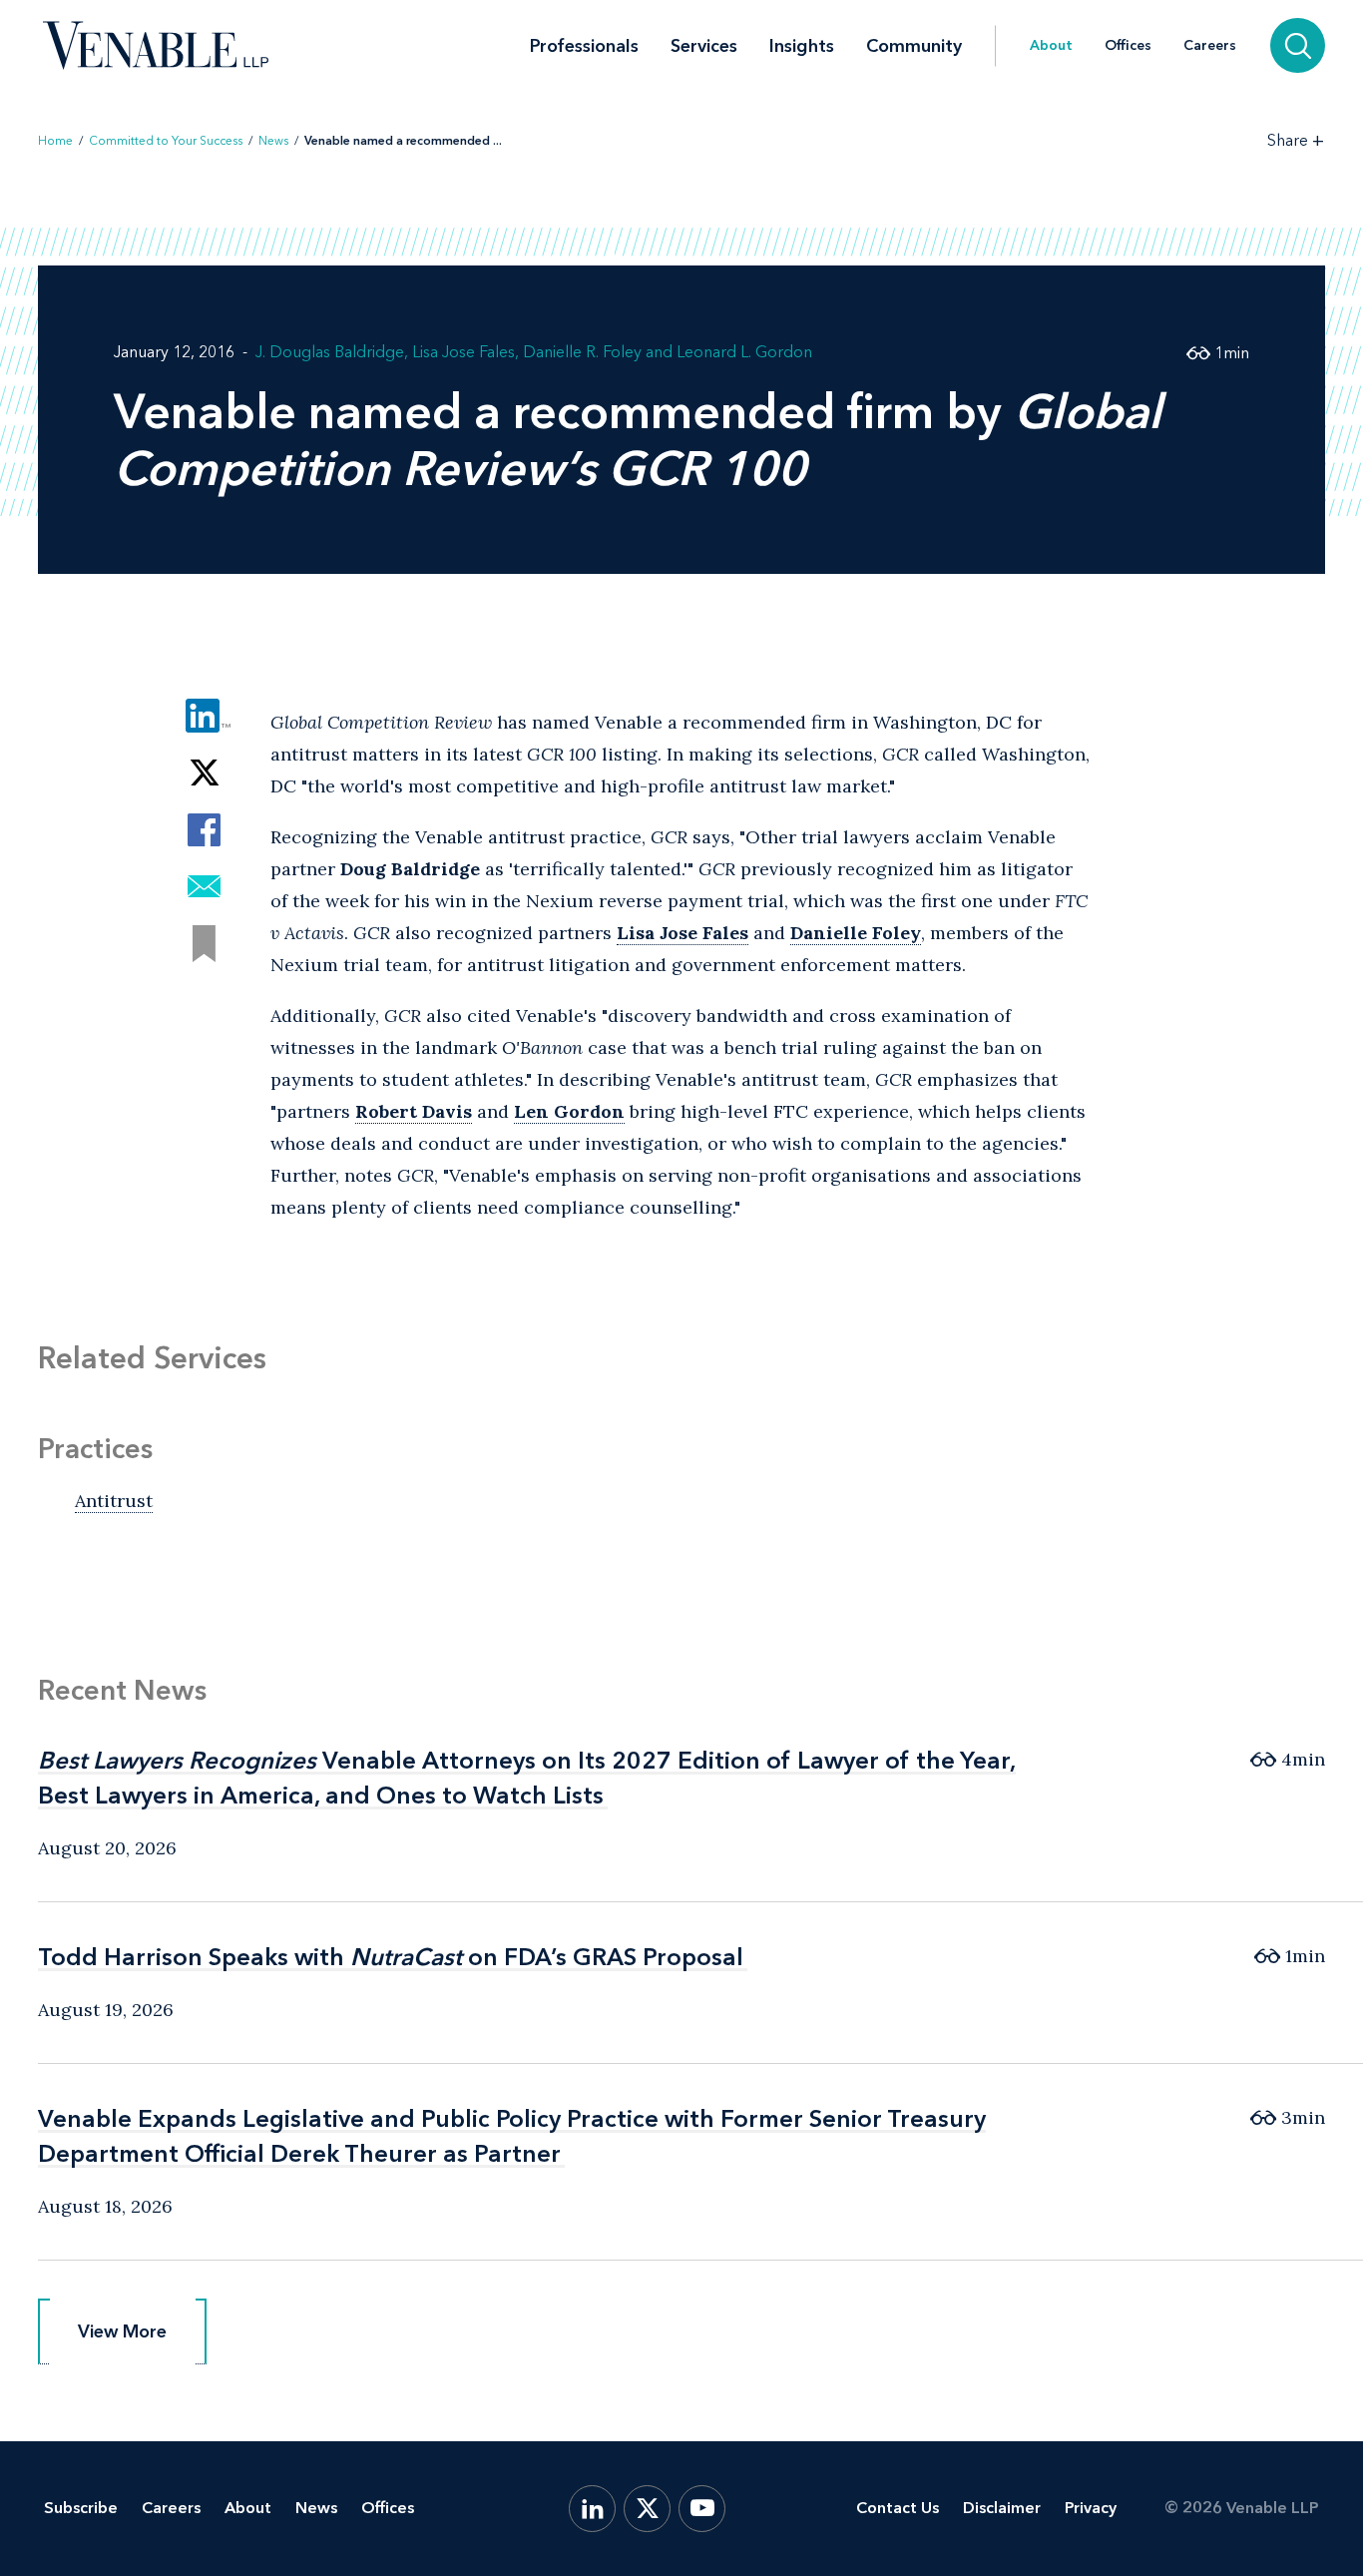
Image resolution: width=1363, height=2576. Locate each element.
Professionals (584, 46)
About (1051, 46)
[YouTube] (702, 2509)
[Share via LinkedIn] (204, 716)
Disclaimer (1002, 2508)
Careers (1210, 46)
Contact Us (898, 2508)
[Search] (1298, 45)
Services (704, 46)
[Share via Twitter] (204, 773)
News (273, 141)
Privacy (1091, 2508)
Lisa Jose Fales (463, 352)
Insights (802, 46)
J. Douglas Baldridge (330, 352)
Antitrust (114, 1501)
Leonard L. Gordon (744, 352)
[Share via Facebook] (204, 830)
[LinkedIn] (592, 2509)
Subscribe (81, 2508)
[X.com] (647, 2509)
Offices (1128, 46)
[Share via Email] (204, 887)
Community (914, 46)
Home (55, 141)
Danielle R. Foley (582, 352)
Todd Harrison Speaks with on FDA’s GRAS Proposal (391, 1957)
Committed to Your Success (166, 141)
